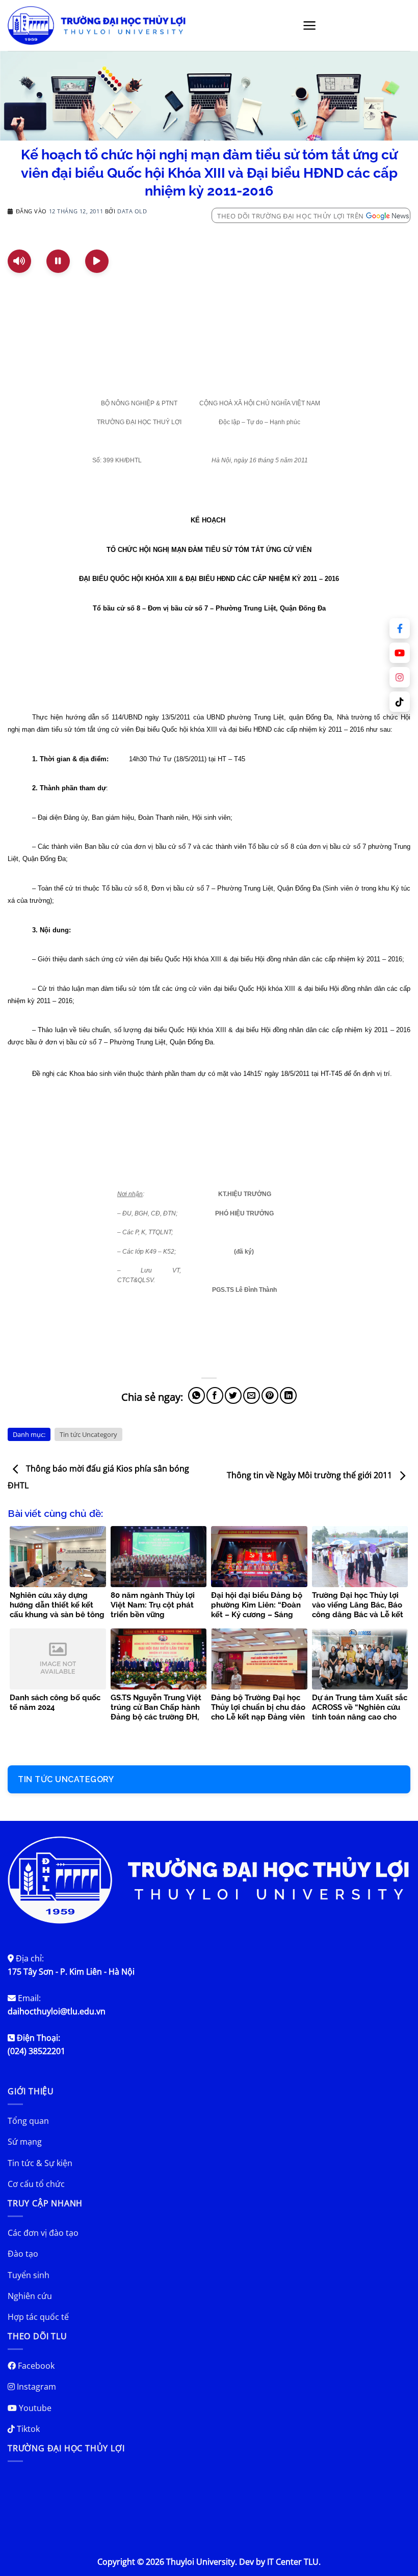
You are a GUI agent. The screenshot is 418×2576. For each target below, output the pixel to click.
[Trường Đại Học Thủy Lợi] (97, 25)
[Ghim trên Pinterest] (270, 1395)
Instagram (35, 2387)
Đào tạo (23, 2254)
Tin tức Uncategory (88, 1434)
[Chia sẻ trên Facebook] (215, 1395)
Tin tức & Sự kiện (40, 2163)
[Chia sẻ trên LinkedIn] (288, 1395)
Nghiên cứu (30, 2296)
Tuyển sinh (29, 2275)
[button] (310, 25)
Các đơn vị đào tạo (43, 2233)
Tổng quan (28, 2121)
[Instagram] (400, 677)
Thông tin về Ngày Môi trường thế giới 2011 (310, 1475)
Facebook (35, 2366)
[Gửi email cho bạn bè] (252, 1395)
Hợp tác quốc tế (38, 2317)
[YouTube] (400, 653)
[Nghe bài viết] (19, 261)
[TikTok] (400, 702)
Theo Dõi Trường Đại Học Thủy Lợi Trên (291, 216)
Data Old (132, 211)
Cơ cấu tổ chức (36, 2184)
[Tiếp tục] (97, 261)
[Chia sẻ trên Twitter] (233, 1395)
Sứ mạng (25, 2142)
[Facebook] (400, 628)
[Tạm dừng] (58, 261)
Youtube (34, 2408)
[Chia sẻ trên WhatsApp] (197, 1395)
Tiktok (27, 2429)
